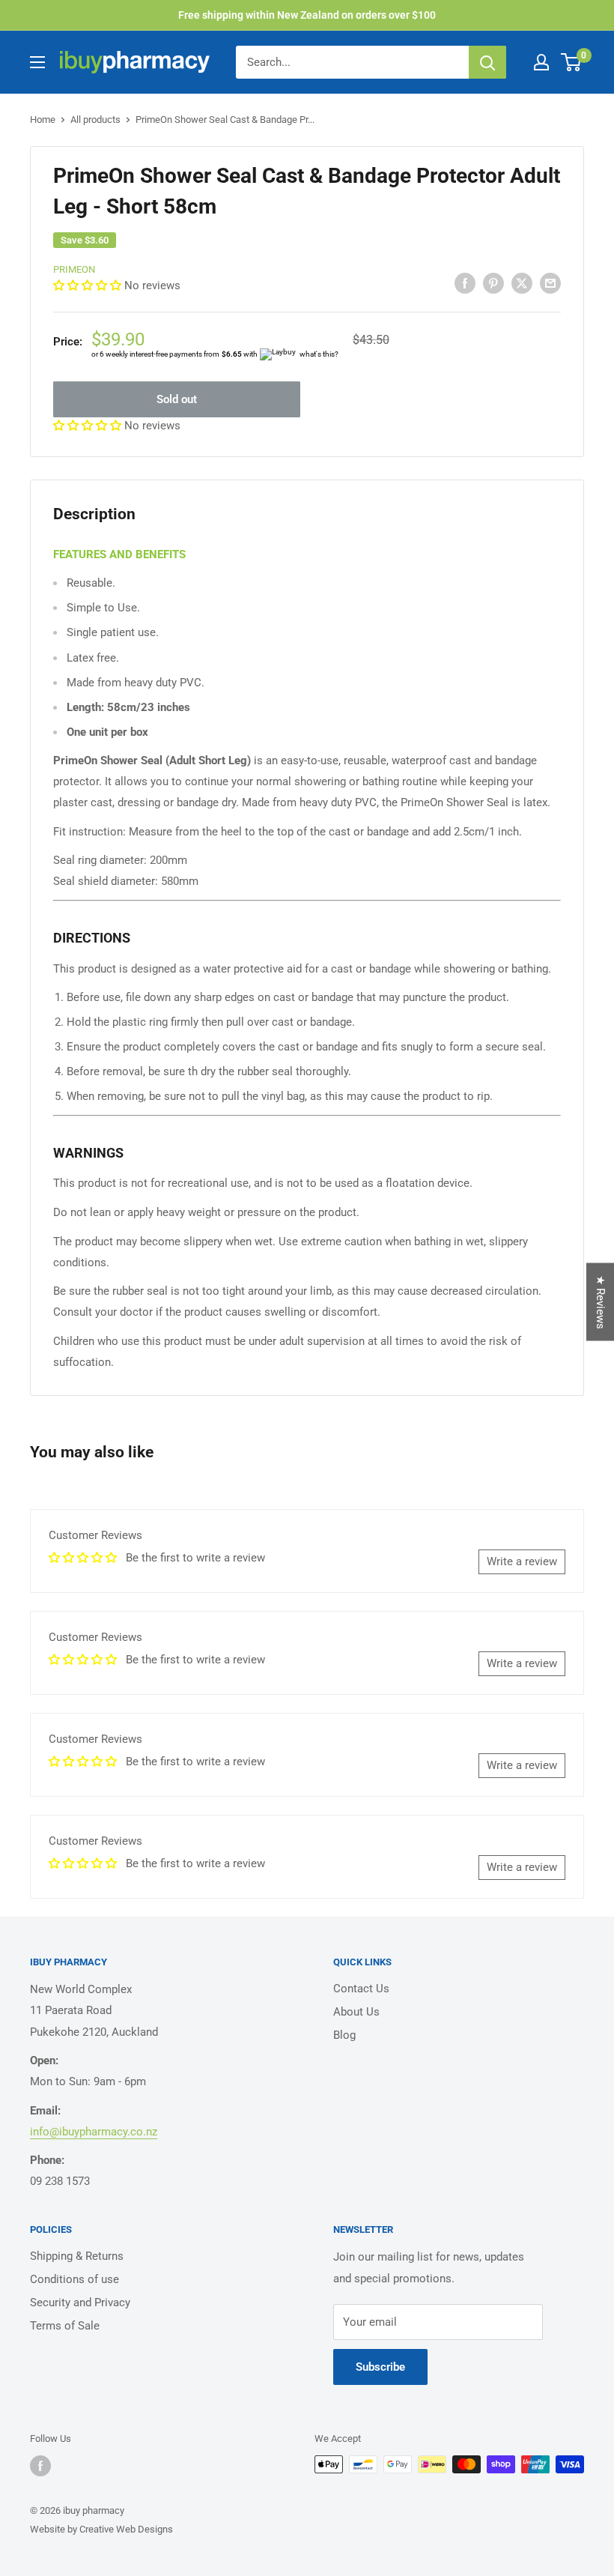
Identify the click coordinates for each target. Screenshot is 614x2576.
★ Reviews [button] (601, 1302)
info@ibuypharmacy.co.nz (94, 2132)
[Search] (487, 62)
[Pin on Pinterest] (493, 283)
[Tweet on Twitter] (522, 283)
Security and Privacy (80, 2303)
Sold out (177, 399)
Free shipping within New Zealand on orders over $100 (307, 15)
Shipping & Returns (77, 2256)
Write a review (522, 1561)
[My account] (541, 62)
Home (43, 120)
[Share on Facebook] (465, 283)
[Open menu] (37, 62)
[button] (89, 285)
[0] (572, 62)
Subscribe (380, 2367)
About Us (356, 2012)
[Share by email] (550, 283)
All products (95, 120)
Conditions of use (75, 2279)
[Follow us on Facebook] (40, 2466)
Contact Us (361, 1989)
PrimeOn (74, 269)
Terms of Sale (65, 2326)
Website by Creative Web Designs (101, 2529)
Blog (344, 2035)
